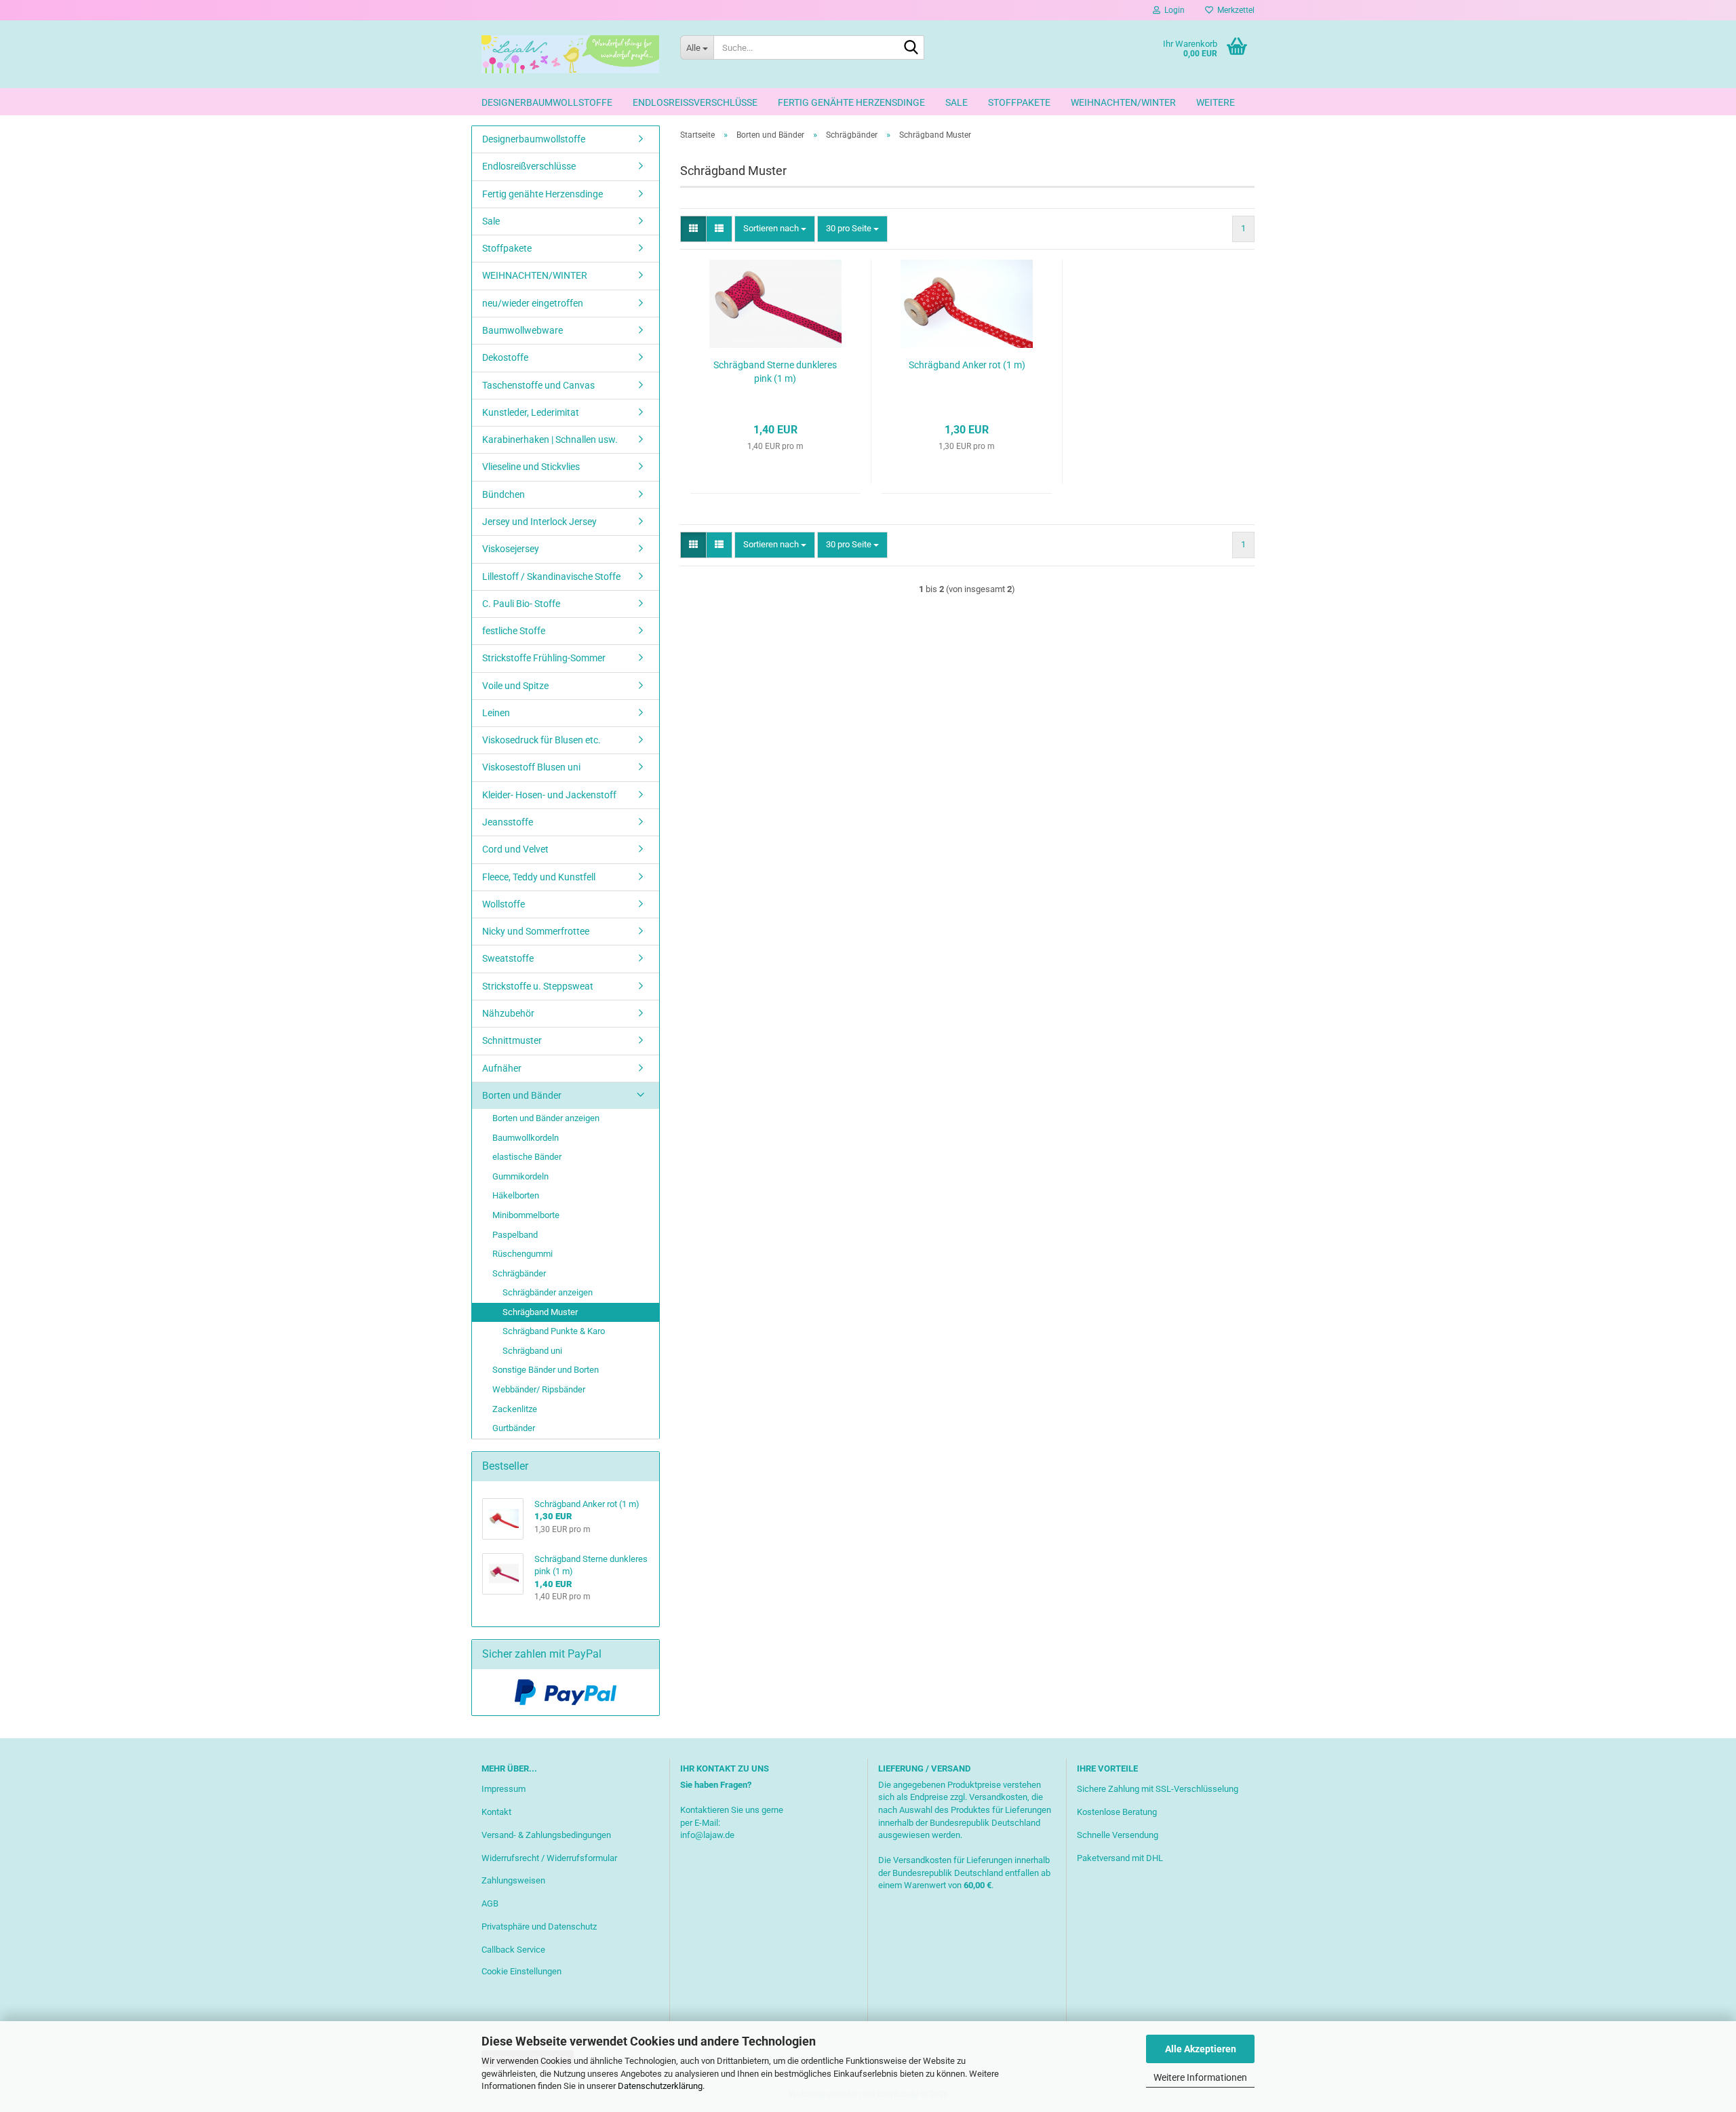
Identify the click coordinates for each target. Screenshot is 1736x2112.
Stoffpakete (1019, 102)
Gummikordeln (520, 1176)
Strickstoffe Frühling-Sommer (544, 658)
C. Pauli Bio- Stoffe (521, 604)
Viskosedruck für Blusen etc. (541, 740)
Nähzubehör (508, 1013)
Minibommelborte (526, 1215)
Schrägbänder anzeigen (548, 1292)
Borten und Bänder (522, 1095)
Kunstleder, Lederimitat (531, 412)
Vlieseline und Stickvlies (531, 467)
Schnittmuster (512, 1040)
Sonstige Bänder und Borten (546, 1370)
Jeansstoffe (508, 822)
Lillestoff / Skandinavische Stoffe (551, 576)
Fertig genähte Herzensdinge (851, 102)
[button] (693, 229)
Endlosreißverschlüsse (695, 102)
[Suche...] (911, 48)
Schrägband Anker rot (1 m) (967, 365)
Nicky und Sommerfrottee (536, 931)
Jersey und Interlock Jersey (539, 522)
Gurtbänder (514, 1428)
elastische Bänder (527, 1157)
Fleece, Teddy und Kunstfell (539, 877)
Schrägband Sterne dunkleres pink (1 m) (775, 372)
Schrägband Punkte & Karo (554, 1331)
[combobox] (775, 229)
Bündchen (504, 494)
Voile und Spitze (515, 686)
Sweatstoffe (508, 958)
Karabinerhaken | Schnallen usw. (550, 439)
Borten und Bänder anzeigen (546, 1118)
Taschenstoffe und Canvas (538, 385)
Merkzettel (1234, 10)
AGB (490, 1903)
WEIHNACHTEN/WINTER (1123, 102)
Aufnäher (502, 1068)
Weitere (1216, 102)
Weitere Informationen (1200, 2077)
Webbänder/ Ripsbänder (539, 1389)
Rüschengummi (522, 1254)
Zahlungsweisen (513, 1880)
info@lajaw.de (707, 1835)
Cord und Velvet (515, 849)
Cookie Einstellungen (521, 1971)
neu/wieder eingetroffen (533, 303)
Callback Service (513, 1950)
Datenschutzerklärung (660, 2086)
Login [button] (1172, 10)
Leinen (496, 713)
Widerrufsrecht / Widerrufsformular (549, 1858)
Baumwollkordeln (526, 1138)
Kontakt (496, 1812)
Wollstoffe (504, 904)
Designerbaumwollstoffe (547, 102)
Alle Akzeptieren (1201, 2049)
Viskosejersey (511, 549)
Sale (956, 102)
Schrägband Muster (540, 1312)
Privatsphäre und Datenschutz (539, 1927)
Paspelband (515, 1235)
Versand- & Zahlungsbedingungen (546, 1835)
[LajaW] (571, 54)
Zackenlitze (515, 1409)
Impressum (504, 1789)
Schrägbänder (519, 1273)
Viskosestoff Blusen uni (531, 767)
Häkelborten (516, 1195)
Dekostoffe (505, 357)
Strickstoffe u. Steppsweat (538, 986)
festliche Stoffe (514, 631)
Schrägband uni (532, 1351)
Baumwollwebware (522, 330)
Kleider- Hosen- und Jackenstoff (549, 795)
